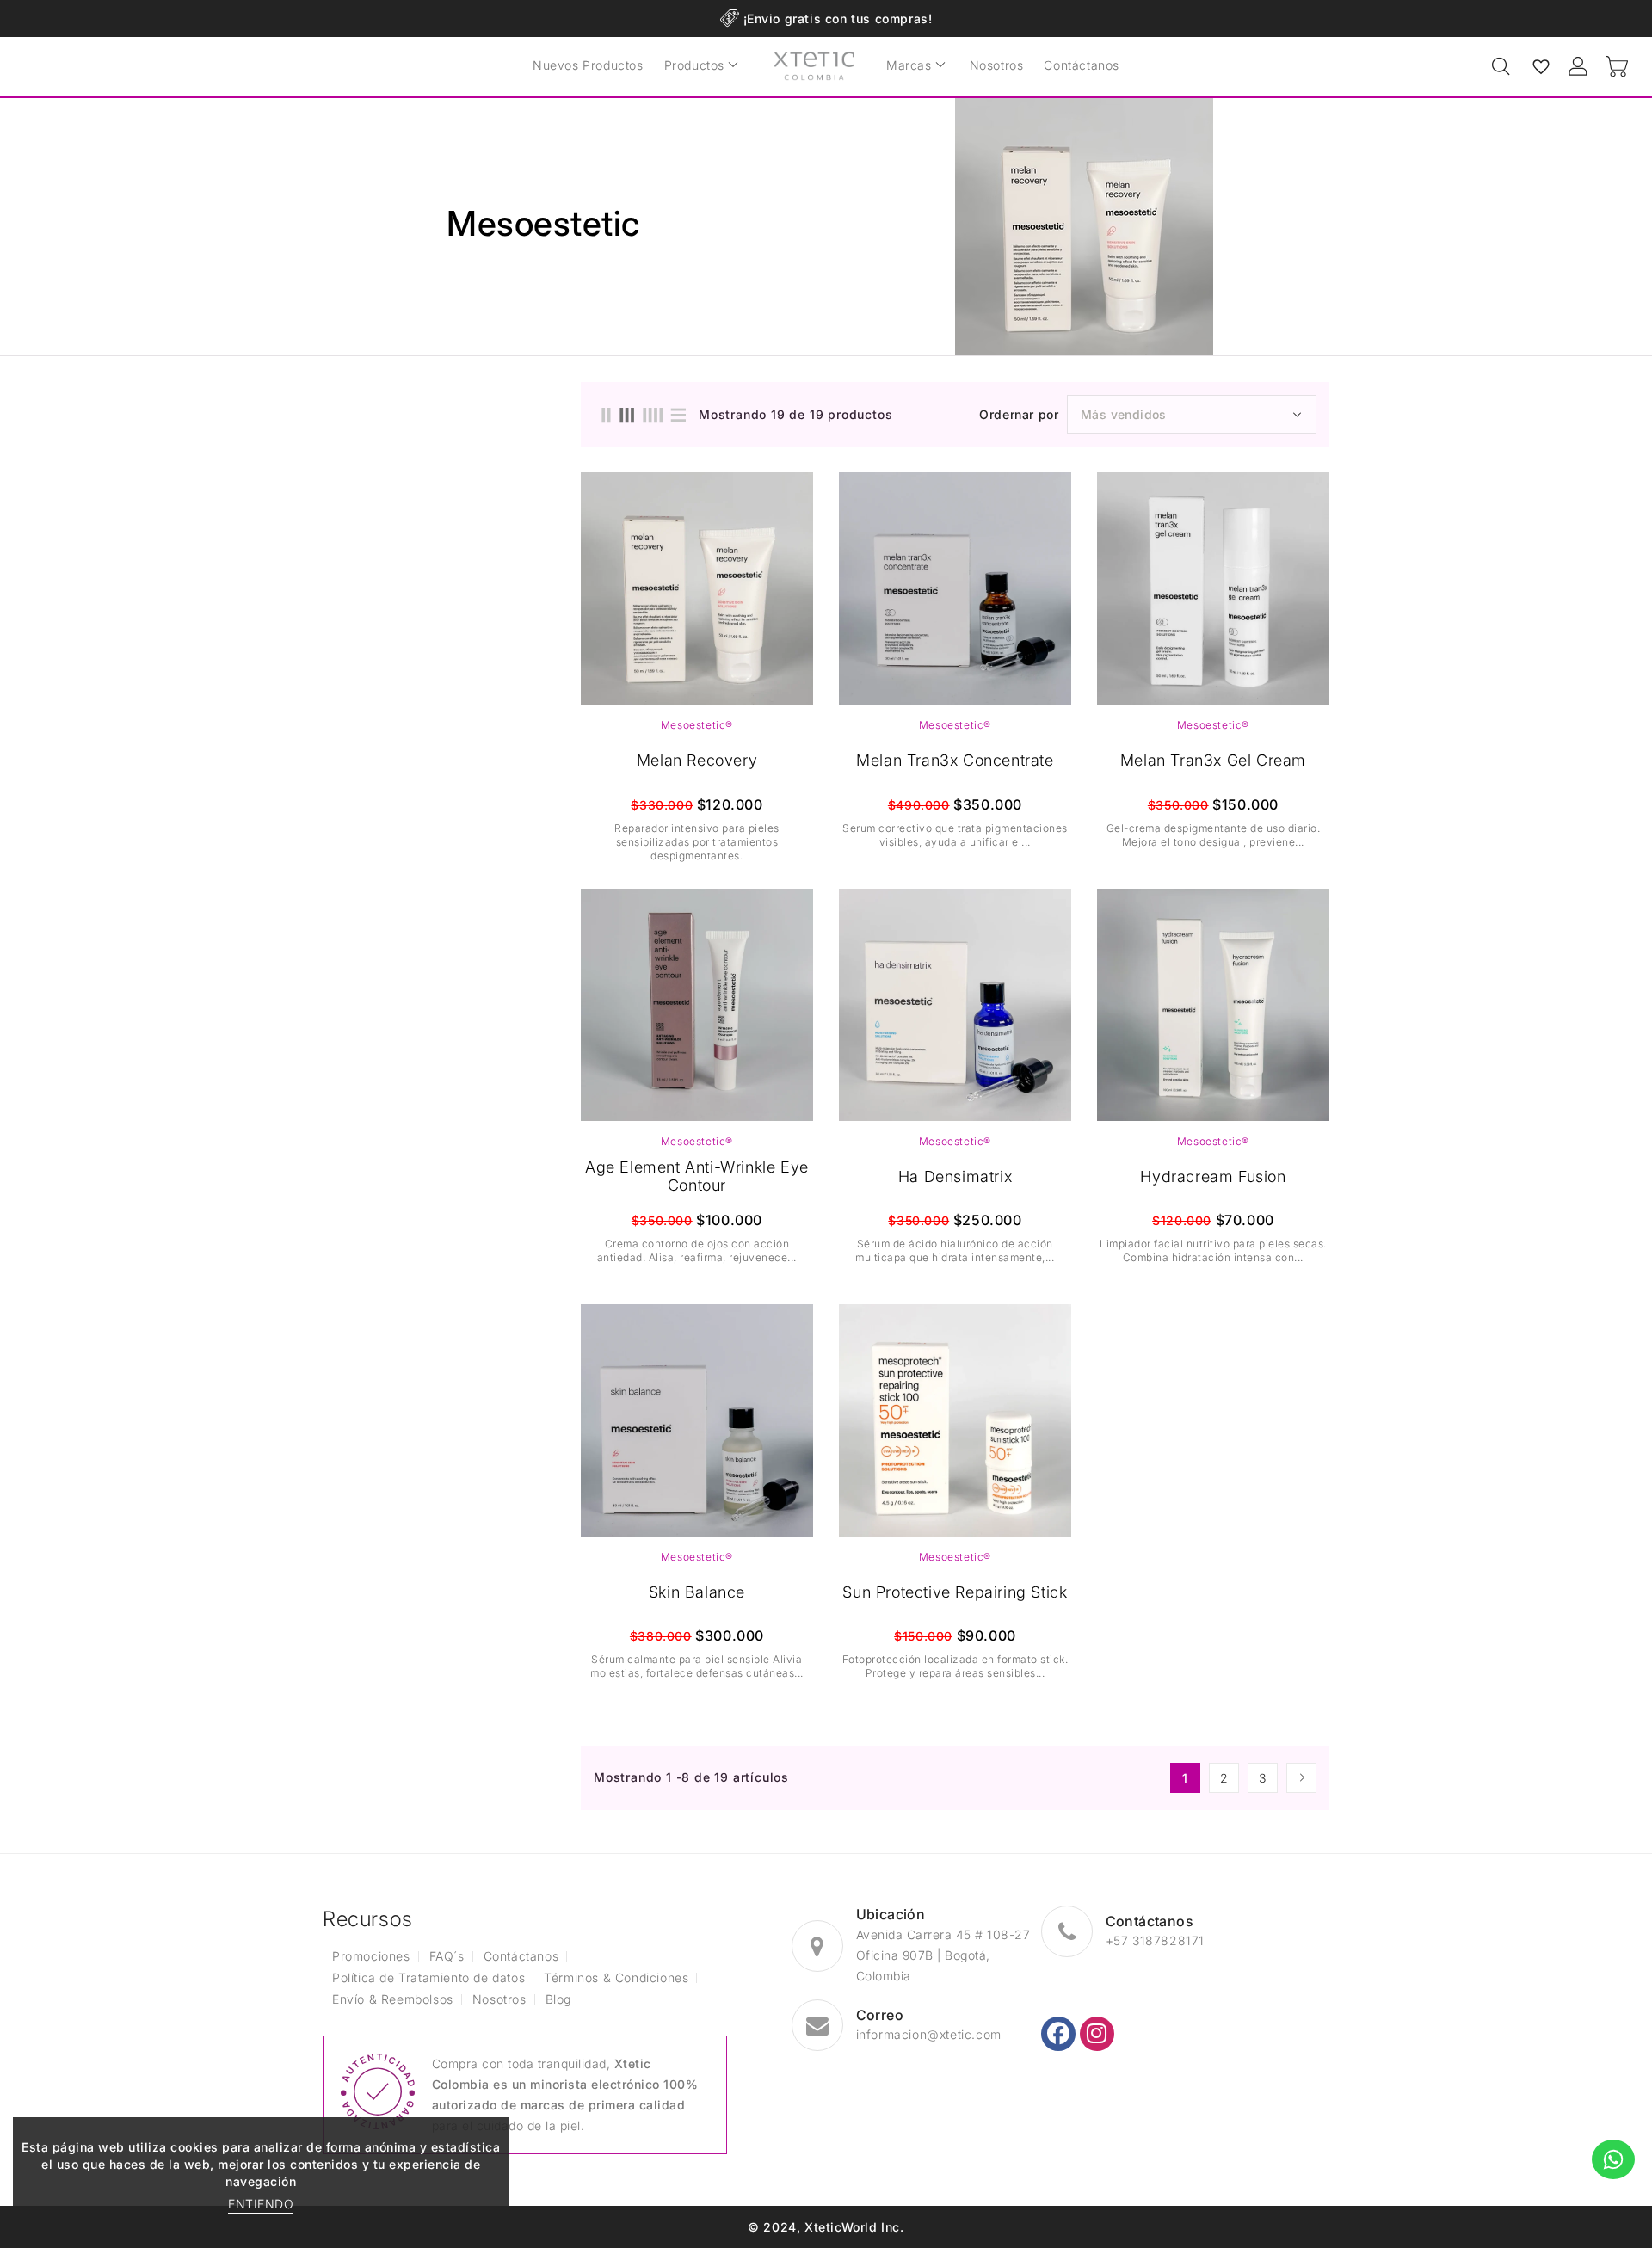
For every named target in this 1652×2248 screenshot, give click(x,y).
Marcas (909, 65)
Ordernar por (1019, 415)
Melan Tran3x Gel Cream (1213, 760)
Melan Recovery (697, 760)
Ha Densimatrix (955, 1176)
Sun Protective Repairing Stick (955, 1592)
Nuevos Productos (588, 65)
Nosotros (997, 65)
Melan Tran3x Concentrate (955, 760)
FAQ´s (447, 1956)
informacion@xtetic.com (929, 2034)
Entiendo (261, 2204)
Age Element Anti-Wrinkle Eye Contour (697, 1176)
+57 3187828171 (1155, 1940)
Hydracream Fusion (1213, 1176)
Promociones (371, 1956)
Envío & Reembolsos (393, 1999)
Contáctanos (1082, 65)
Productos (694, 65)
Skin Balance (697, 1592)
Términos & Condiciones (616, 1977)
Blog (558, 1999)
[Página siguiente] (1301, 1778)
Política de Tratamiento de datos (428, 1977)
